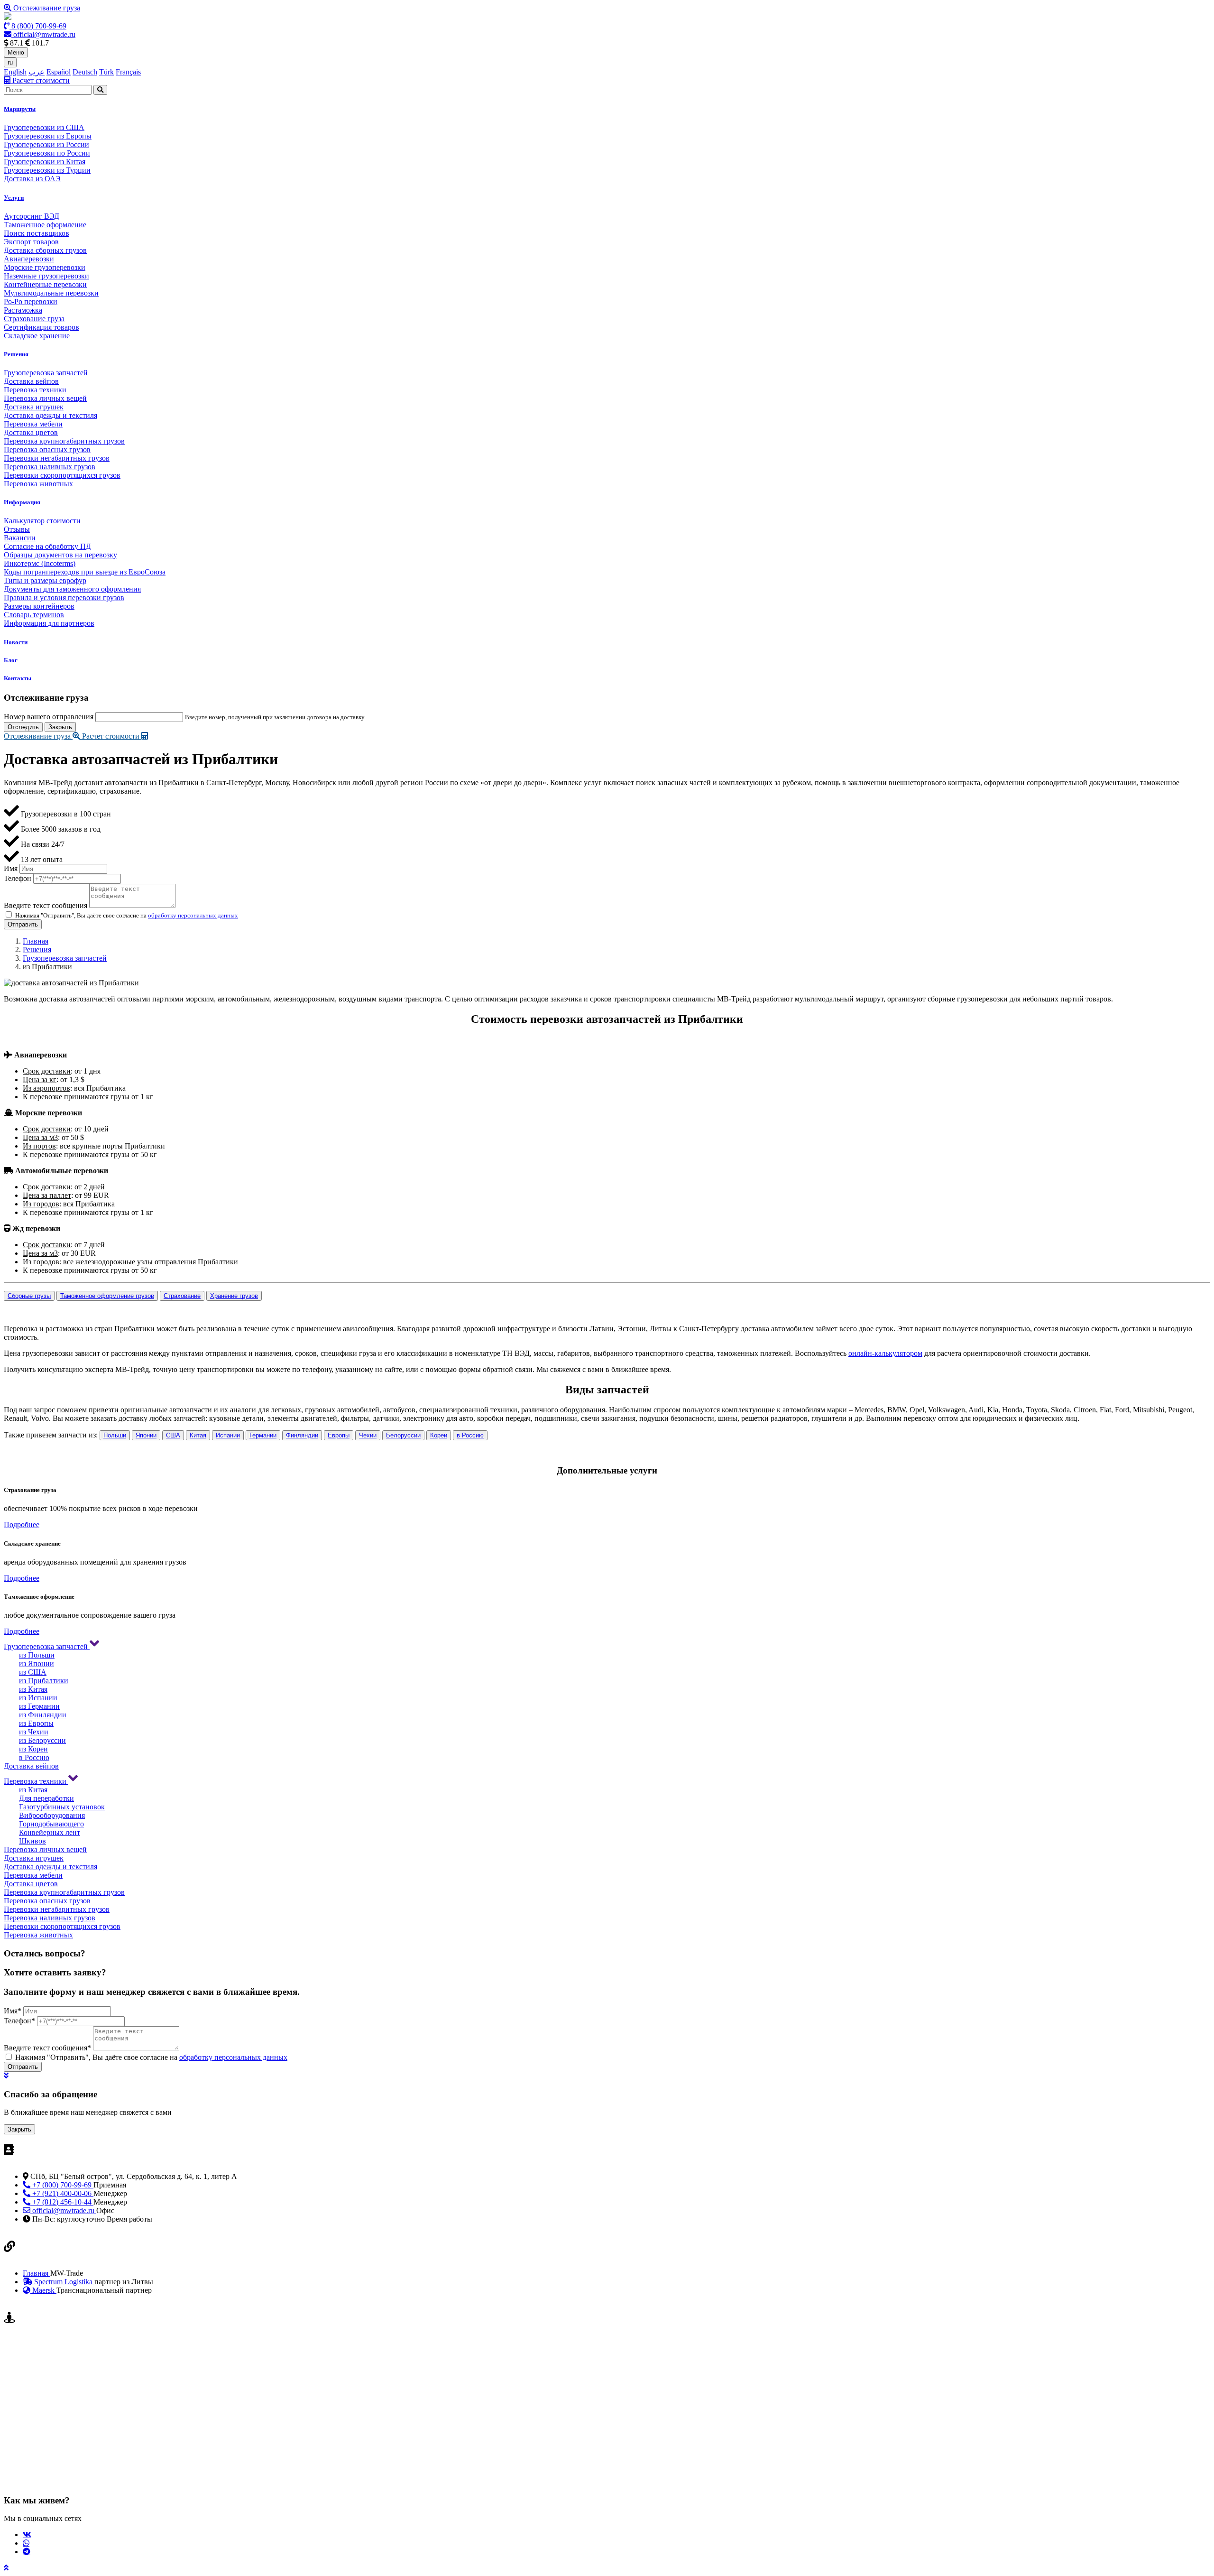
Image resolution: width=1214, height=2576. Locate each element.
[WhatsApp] (26, 2543)
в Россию (470, 1435)
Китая (198, 1435)
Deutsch (85, 72)
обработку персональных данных (193, 915)
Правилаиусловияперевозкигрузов (64, 598)
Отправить (23, 924)
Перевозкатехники (35, 390)
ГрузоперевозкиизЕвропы (48, 136)
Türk (106, 72)
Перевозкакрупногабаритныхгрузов (64, 441)
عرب (37, 72)
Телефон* (19, 2021)
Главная (36, 941)
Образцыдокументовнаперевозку (60, 555)
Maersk (43, 2290)
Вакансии (20, 538)
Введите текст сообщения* (47, 2048)
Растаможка (23, 310)
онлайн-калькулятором (885, 1353)
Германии (263, 1435)
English (15, 72)
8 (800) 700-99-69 (38, 26)
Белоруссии (403, 1435)
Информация (22, 502)
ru (10, 62)
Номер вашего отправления (49, 717)
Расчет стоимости (40, 80)
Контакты (18, 678)
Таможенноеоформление (45, 225)
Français (128, 72)
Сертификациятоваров (41, 327)
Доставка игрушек (34, 1858)
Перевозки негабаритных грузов (57, 1909)
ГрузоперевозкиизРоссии (46, 144)
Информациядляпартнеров (49, 623)
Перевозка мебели (33, 1875)
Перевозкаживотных (38, 484)
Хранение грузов (234, 1296)
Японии (146, 1435)
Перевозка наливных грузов (50, 1918)
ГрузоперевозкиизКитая (45, 162)
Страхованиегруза (34, 319)
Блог (11, 660)
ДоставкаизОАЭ (32, 179)
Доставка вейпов (31, 1766)
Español (59, 72)
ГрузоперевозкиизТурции (47, 170)
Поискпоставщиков (37, 233)
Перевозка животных (38, 1935)
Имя (11, 868)
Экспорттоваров (31, 242)
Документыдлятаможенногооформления (72, 589)
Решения (16, 354)
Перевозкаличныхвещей (45, 398)
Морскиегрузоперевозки (45, 267)
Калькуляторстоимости (42, 521)
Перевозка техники (36, 1781)
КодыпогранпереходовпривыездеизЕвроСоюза (85, 572)
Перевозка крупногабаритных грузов (64, 1892)
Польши (115, 1435)
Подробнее (22, 1524)
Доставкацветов (31, 432)
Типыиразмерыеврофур (45, 580)
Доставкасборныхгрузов (45, 250)
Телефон (18, 878)
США (173, 1435)
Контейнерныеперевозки (45, 284)
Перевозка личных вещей (45, 1849)
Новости (16, 642)
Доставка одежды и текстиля (51, 1867)
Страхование (182, 1296)
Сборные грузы (29, 1296)
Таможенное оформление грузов (107, 1296)
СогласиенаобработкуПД (47, 546)
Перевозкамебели (33, 424)
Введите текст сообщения (46, 905)
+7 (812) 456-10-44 (62, 2202)
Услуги (14, 198)
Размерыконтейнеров (39, 606)
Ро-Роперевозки (31, 301)
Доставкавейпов (31, 381)
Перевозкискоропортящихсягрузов (62, 475)
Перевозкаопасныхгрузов (47, 449)
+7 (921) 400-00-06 (62, 2193)
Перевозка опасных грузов (47, 1901)
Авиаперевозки (29, 259)
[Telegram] (27, 2551)
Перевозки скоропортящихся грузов (62, 1926)
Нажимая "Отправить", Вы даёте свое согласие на (151, 2057)
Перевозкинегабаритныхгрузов (57, 458)
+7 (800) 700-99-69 (62, 2185)
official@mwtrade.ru (43, 34)
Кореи (439, 1435)
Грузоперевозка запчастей (65, 958)
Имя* (13, 2011)
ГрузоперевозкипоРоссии (47, 153)
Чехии (368, 1435)
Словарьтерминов (34, 615)
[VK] (27, 2534)
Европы (339, 1435)
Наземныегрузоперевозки (46, 276)
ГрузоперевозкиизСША (44, 127)
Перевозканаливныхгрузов (50, 467)
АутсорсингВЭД (32, 216)
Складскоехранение (37, 336)
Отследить (23, 727)
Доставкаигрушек (34, 407)
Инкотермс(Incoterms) (40, 563)
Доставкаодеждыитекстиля (51, 415)
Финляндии (302, 1435)
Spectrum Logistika (63, 2282)
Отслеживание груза (46, 8)
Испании (228, 1435)
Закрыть (60, 727)
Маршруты (20, 109)
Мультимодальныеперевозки (51, 293)
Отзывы (17, 529)
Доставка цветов (31, 1884)
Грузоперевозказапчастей (46, 373)
